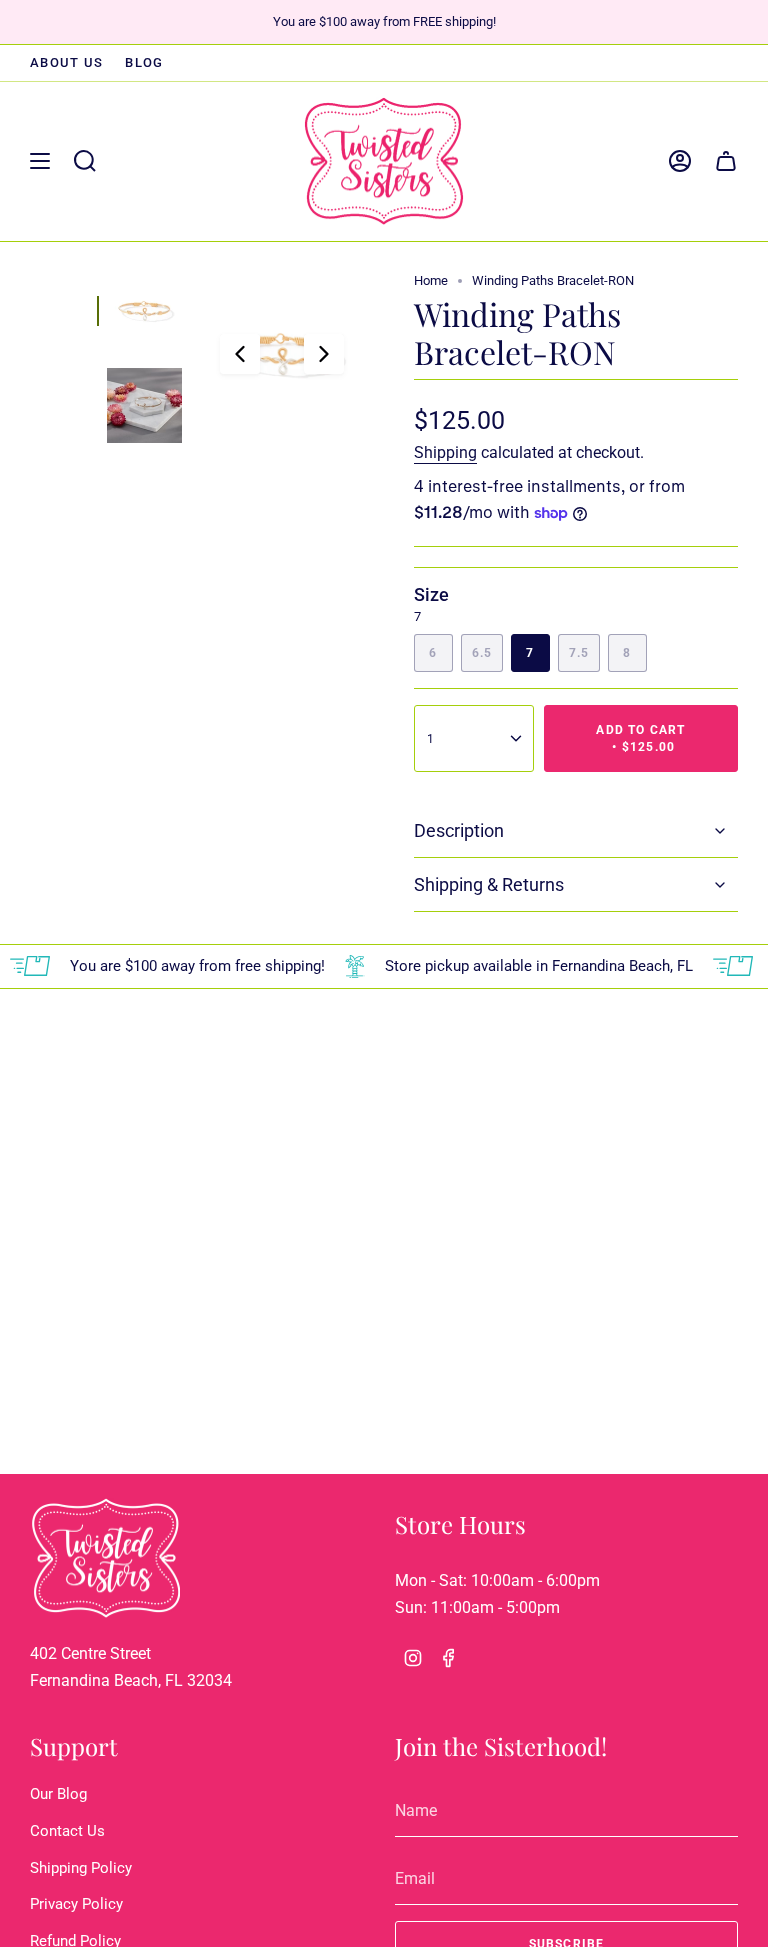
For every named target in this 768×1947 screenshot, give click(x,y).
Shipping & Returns (489, 884)
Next (324, 354)
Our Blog (58, 1794)
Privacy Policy (76, 1904)
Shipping (445, 452)
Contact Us (67, 1831)
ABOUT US (66, 62)
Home (431, 280)
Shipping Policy (81, 1868)
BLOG (144, 62)
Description (459, 830)
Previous (240, 354)
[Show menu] (40, 161)
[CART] (726, 161)
